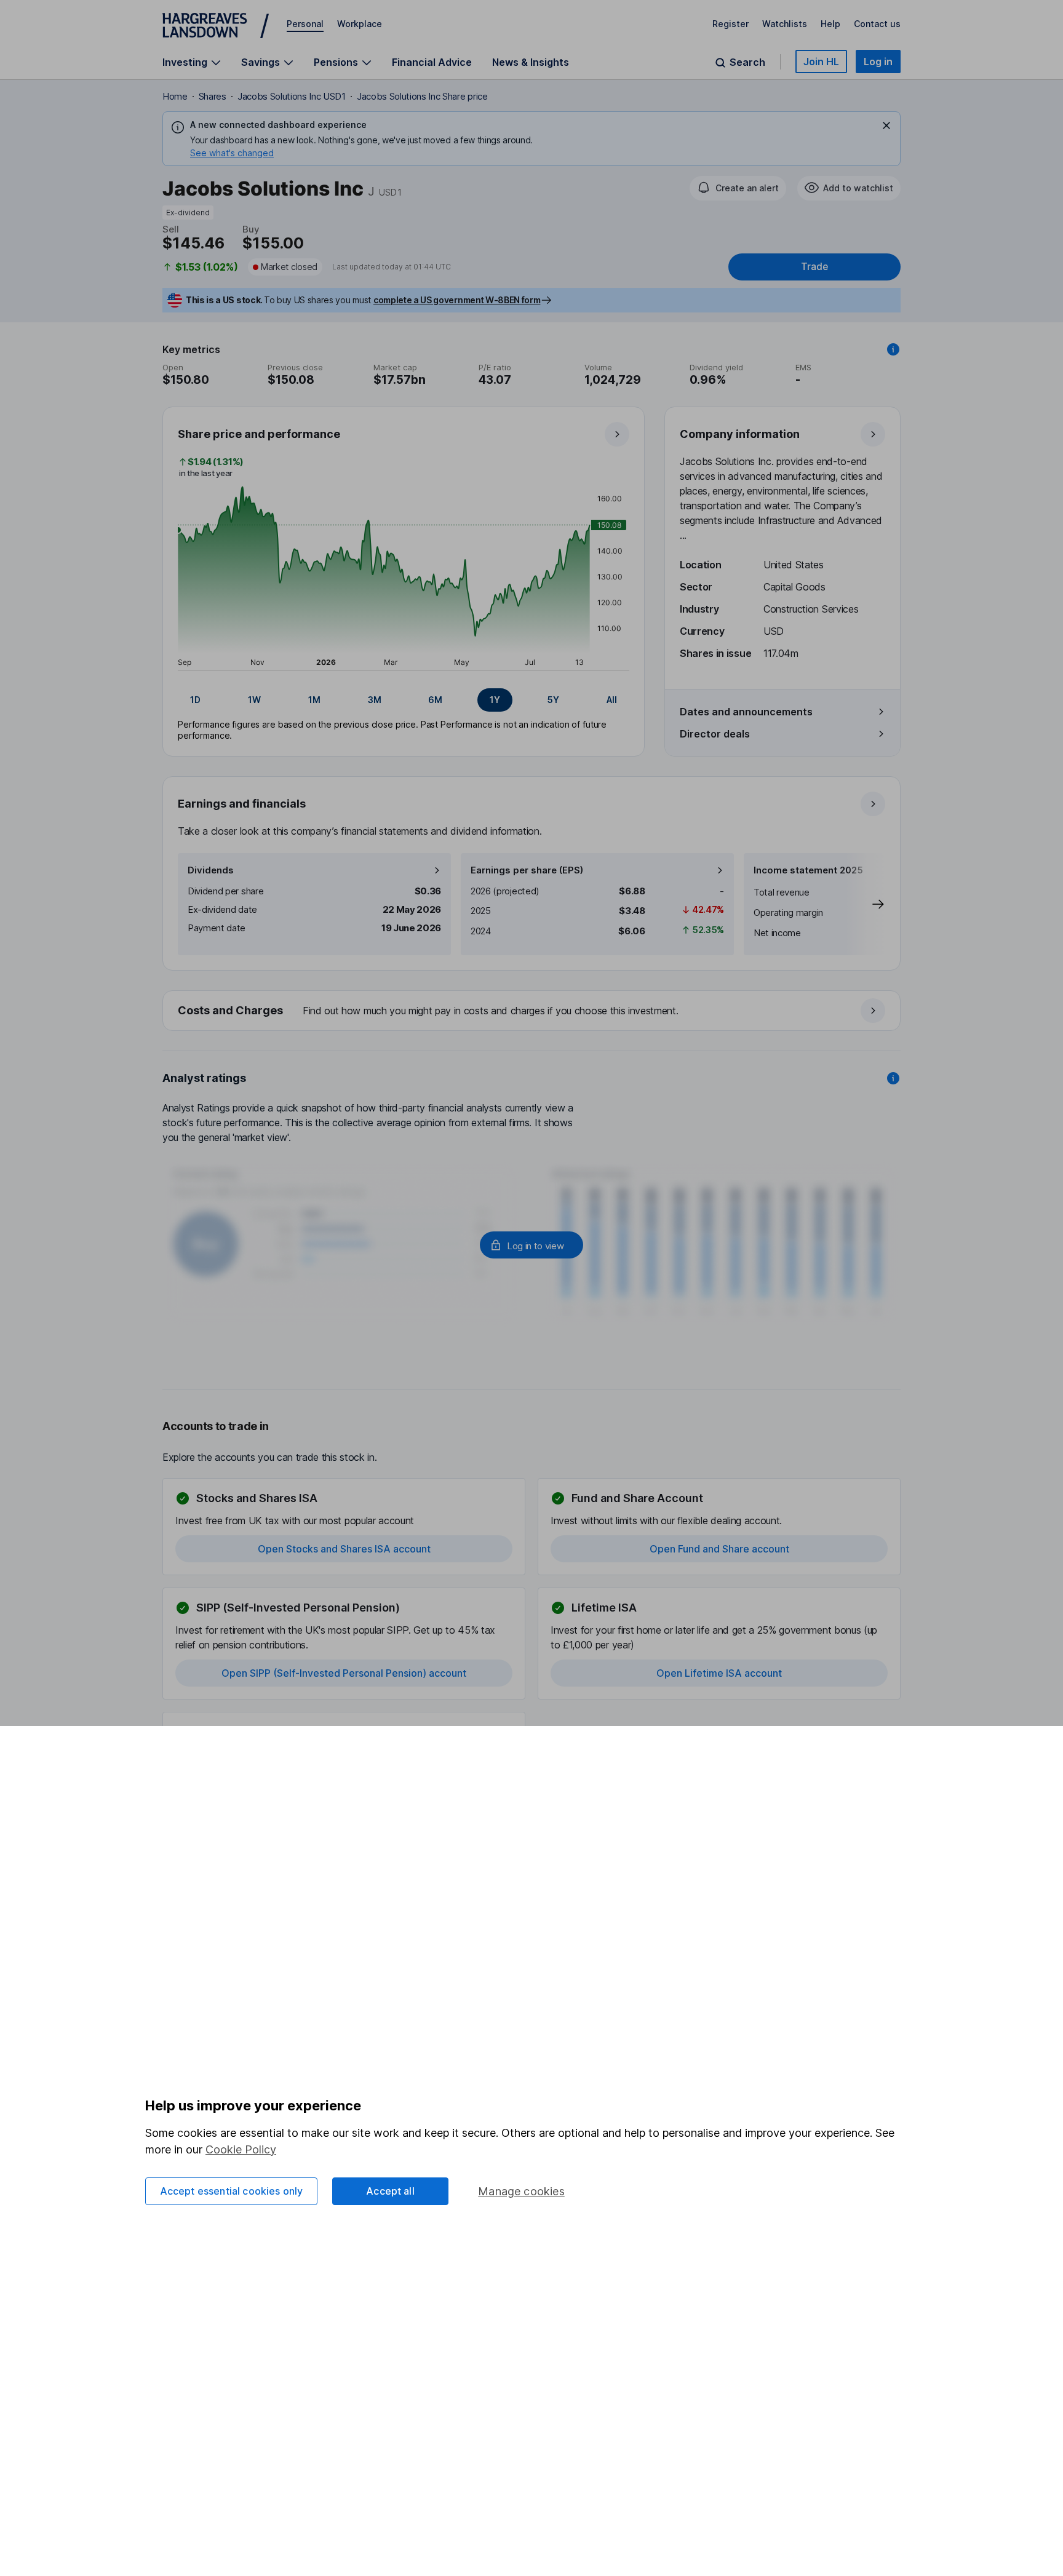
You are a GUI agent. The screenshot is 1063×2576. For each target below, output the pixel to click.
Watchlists (785, 24)
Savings (261, 62)
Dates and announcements (746, 712)
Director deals (715, 734)
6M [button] (435, 700)
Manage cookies (521, 2191)
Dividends (211, 870)
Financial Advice (432, 62)
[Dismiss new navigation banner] (886, 125)
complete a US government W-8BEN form (457, 300)
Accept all (390, 2191)
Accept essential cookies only (232, 2191)
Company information (740, 434)
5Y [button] (553, 700)
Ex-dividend (188, 213)
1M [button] (314, 700)
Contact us (877, 24)
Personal (305, 24)
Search (747, 62)
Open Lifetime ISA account (719, 1673)
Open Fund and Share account (719, 1549)
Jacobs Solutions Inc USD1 (292, 96)
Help (830, 24)
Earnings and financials (242, 804)
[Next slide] (866, 904)
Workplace (360, 24)
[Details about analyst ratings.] (893, 1078)
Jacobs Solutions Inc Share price (422, 96)
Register (731, 24)
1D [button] (195, 700)
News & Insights (531, 62)
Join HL (821, 62)
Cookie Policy (241, 2149)
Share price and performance (259, 434)
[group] (404, 700)
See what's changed (232, 153)
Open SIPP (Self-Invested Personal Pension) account (344, 1673)
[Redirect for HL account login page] (531, 1245)
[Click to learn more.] (893, 349)
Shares (213, 96)
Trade (814, 267)
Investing (185, 62)
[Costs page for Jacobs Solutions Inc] (532, 1011)
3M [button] (375, 700)
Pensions (336, 62)
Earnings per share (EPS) (527, 870)
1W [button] (254, 700)
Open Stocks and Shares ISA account (344, 1549)
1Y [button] (495, 700)
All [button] (612, 700)
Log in (878, 62)
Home (175, 96)
